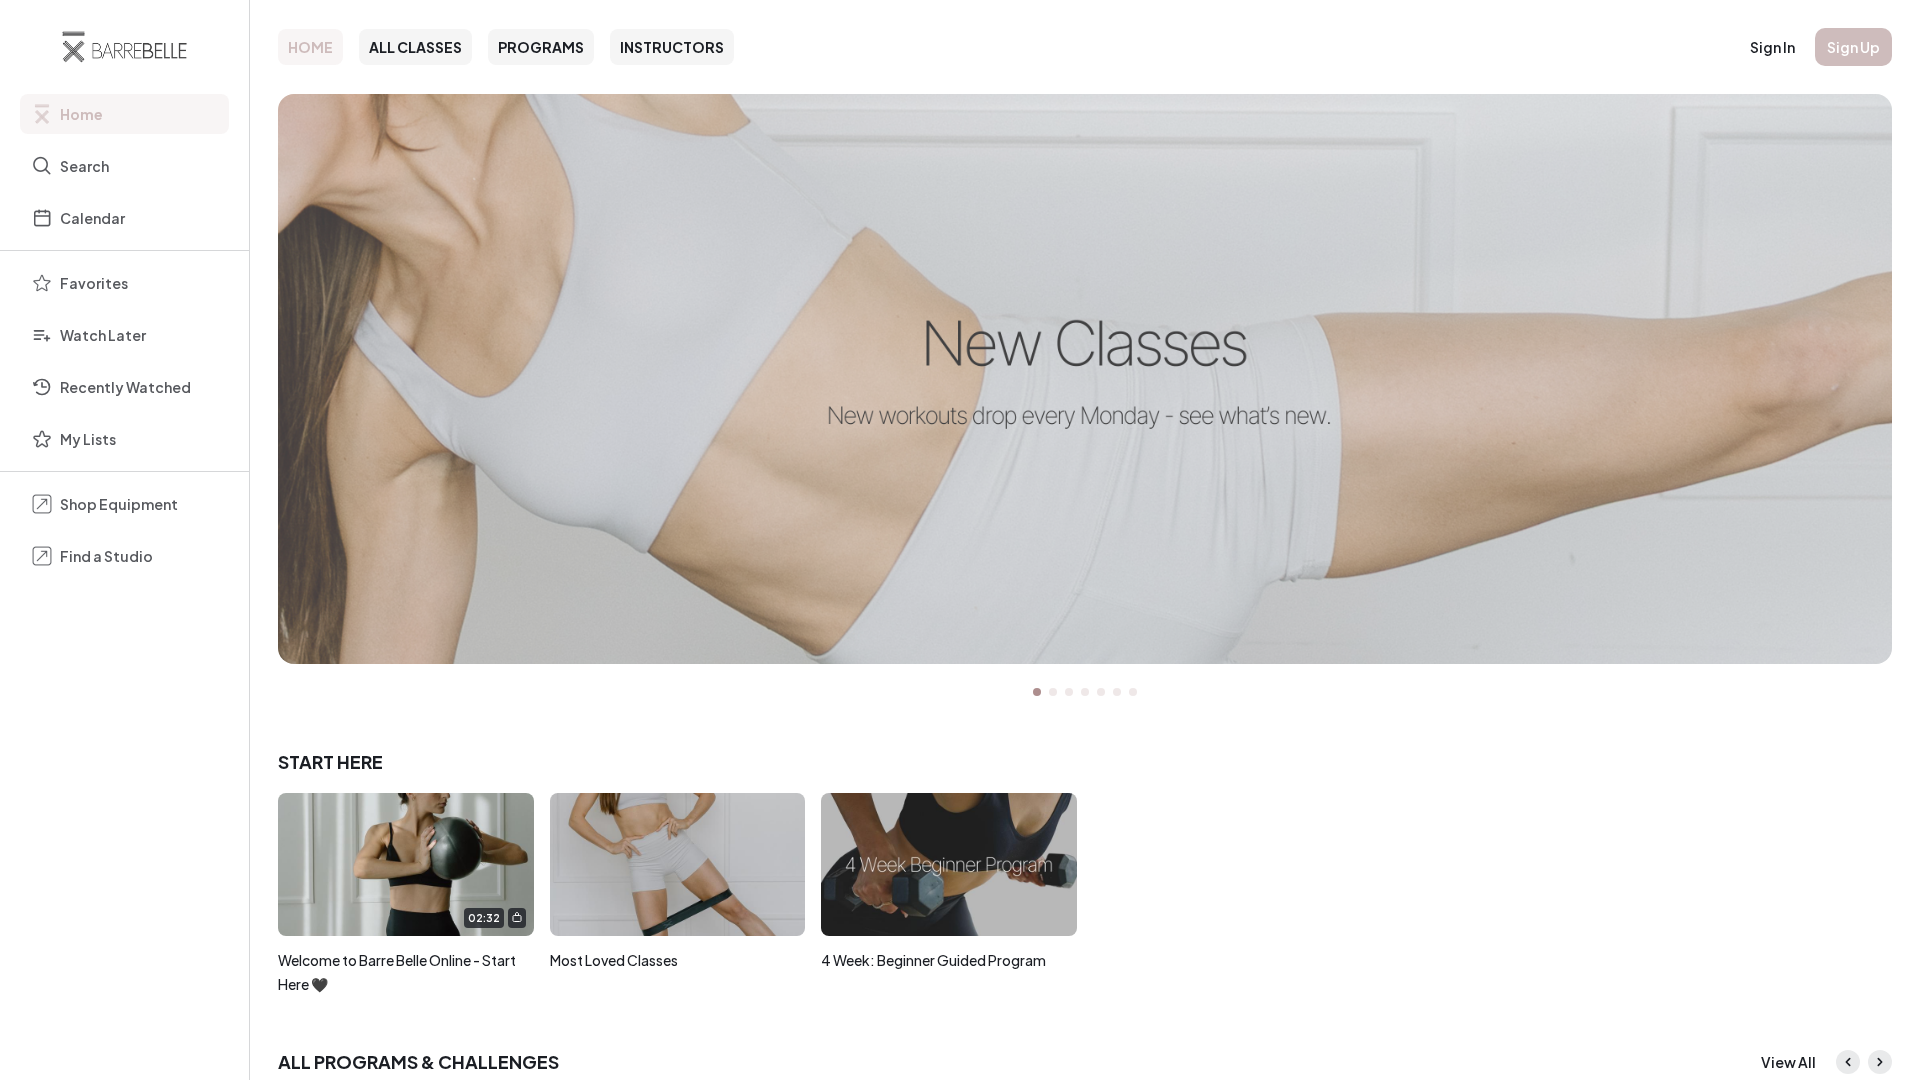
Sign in (1772, 47)
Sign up (1853, 47)
